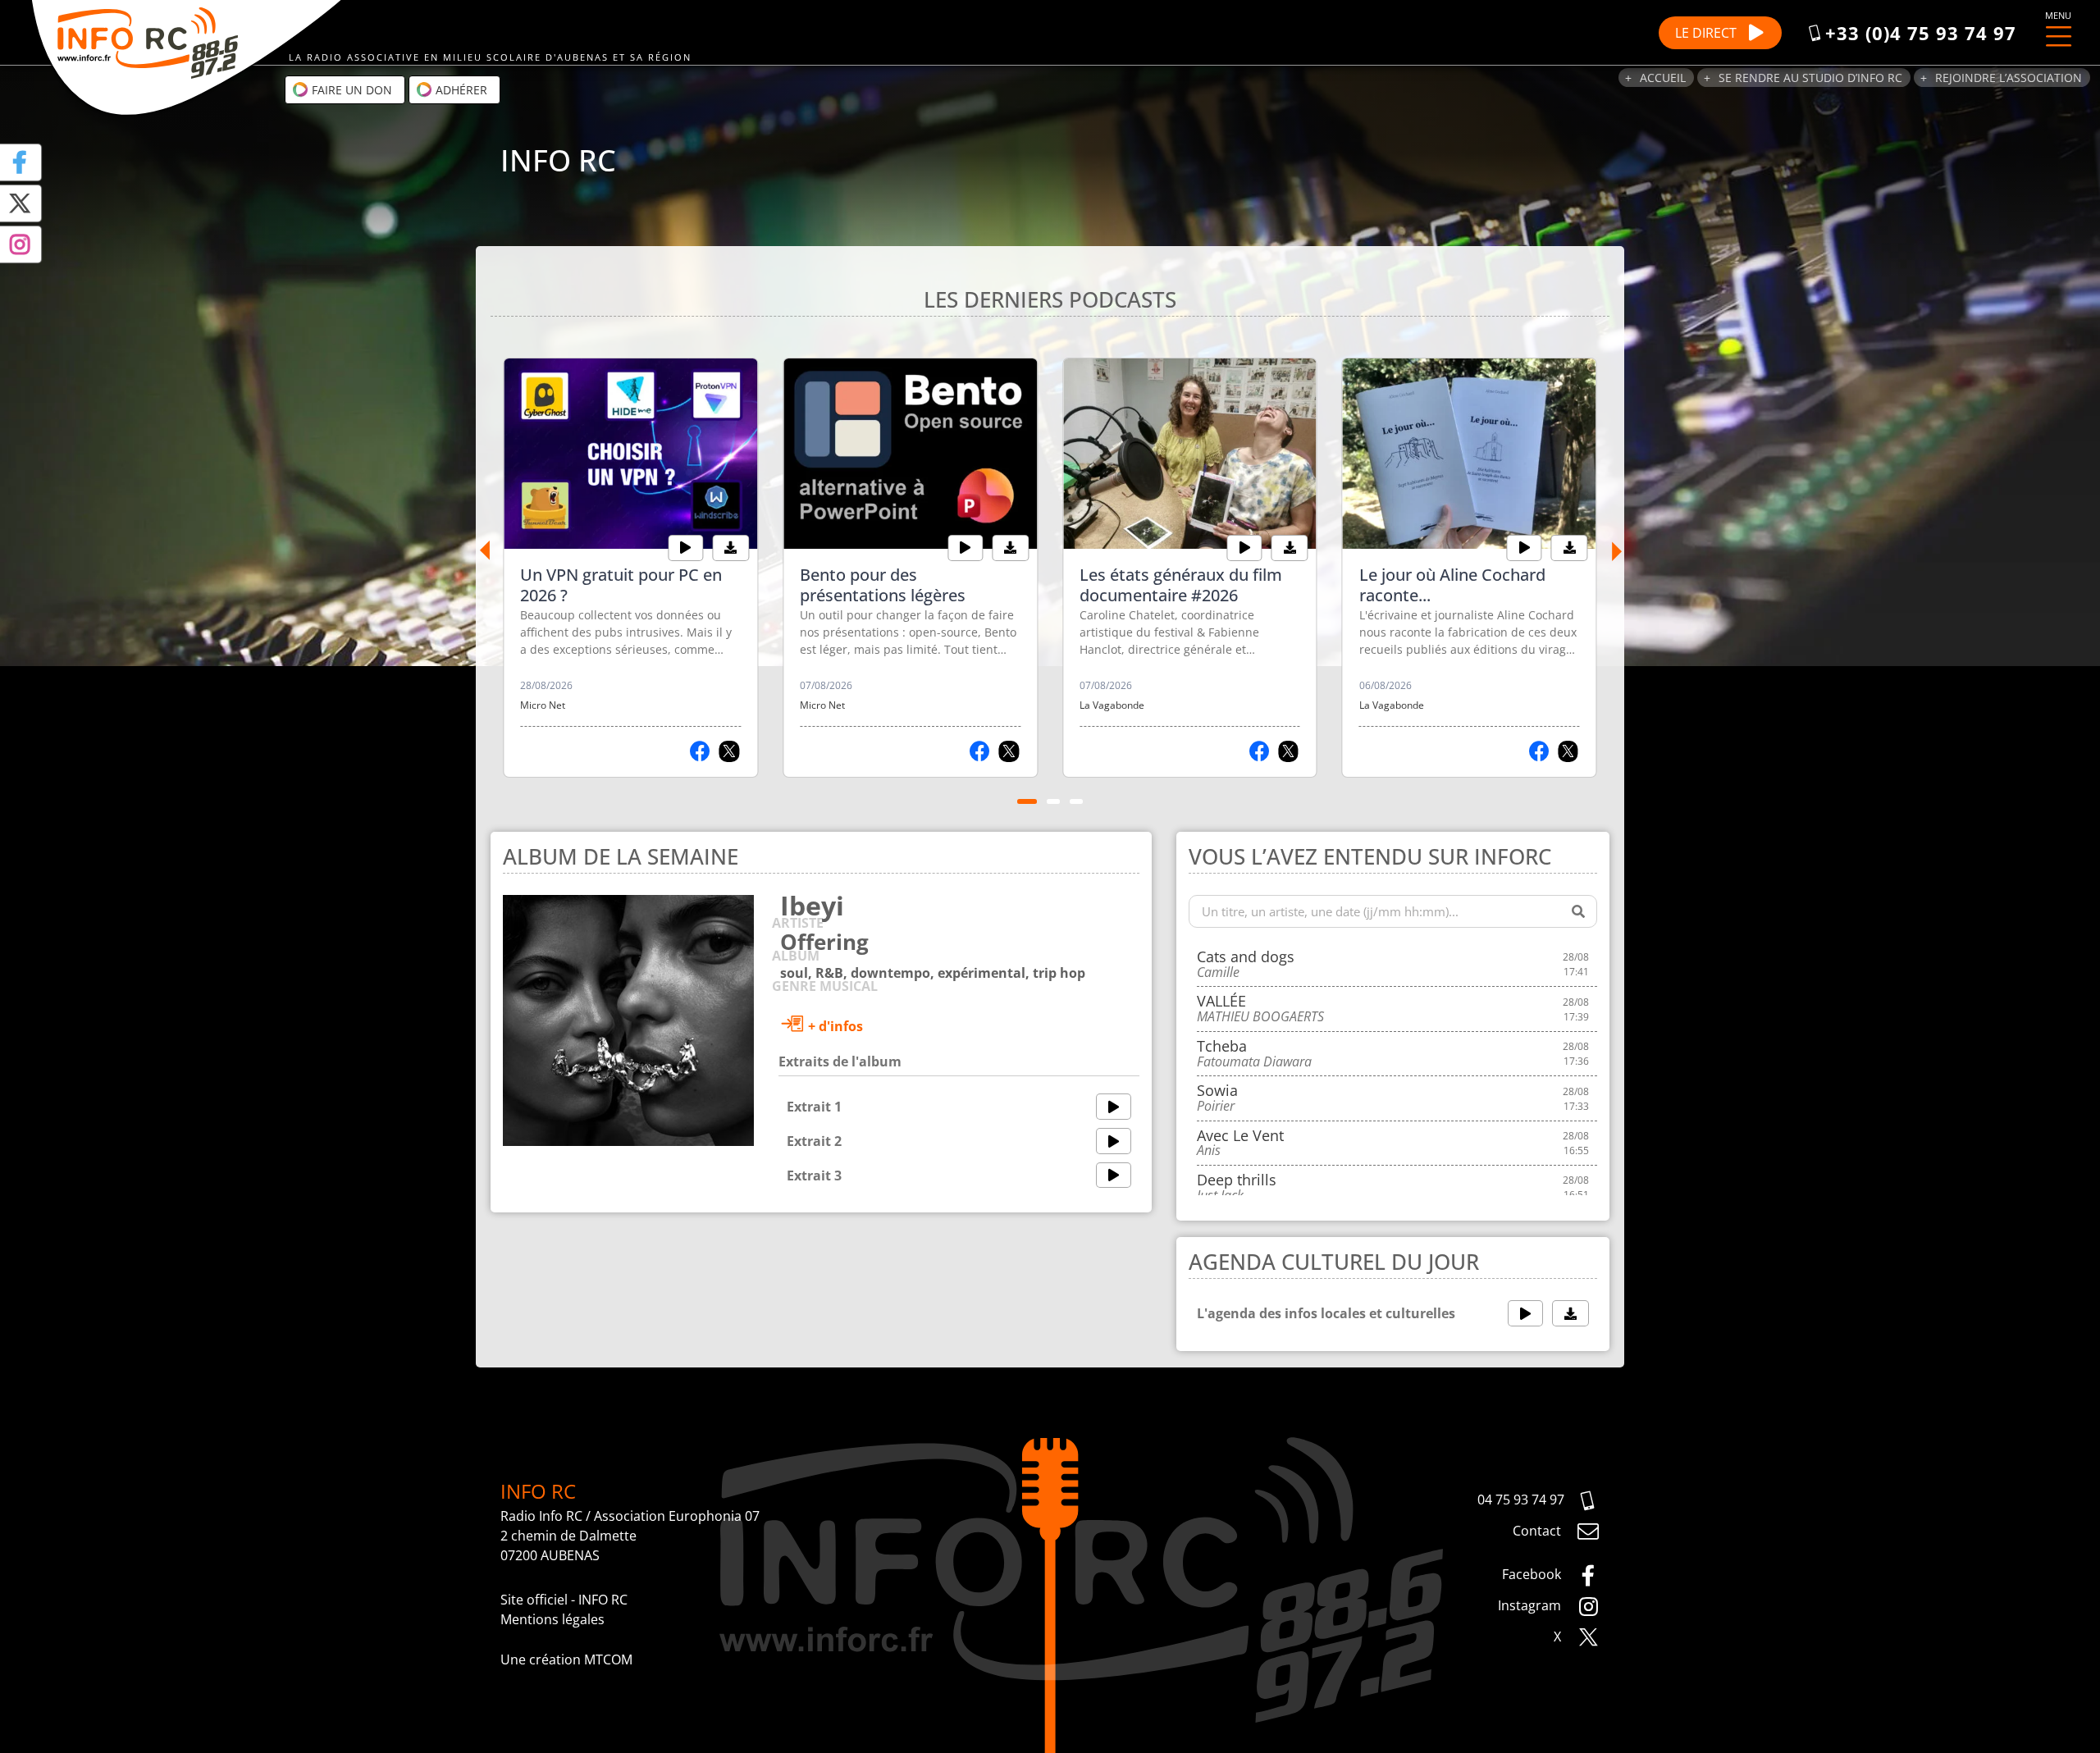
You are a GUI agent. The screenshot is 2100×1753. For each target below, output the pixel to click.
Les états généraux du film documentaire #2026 (1181, 585)
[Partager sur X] (729, 751)
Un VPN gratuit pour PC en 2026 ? (621, 585)
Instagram (1531, 1605)
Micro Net (543, 705)
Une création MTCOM (566, 1659)
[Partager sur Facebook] (700, 751)
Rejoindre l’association (2009, 78)
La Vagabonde (1112, 705)
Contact (1538, 1531)
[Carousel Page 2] (1053, 801)
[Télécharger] (730, 548)
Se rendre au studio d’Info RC (1810, 78)
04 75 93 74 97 (1521, 1500)
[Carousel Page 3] (1076, 801)
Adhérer (460, 90)
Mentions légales (552, 1619)
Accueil (1663, 78)
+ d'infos (834, 1026)
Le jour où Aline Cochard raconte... (1452, 585)
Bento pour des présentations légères (883, 585)
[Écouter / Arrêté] (685, 548)
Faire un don (350, 90)
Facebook (1533, 1574)
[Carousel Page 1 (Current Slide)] (1027, 801)
